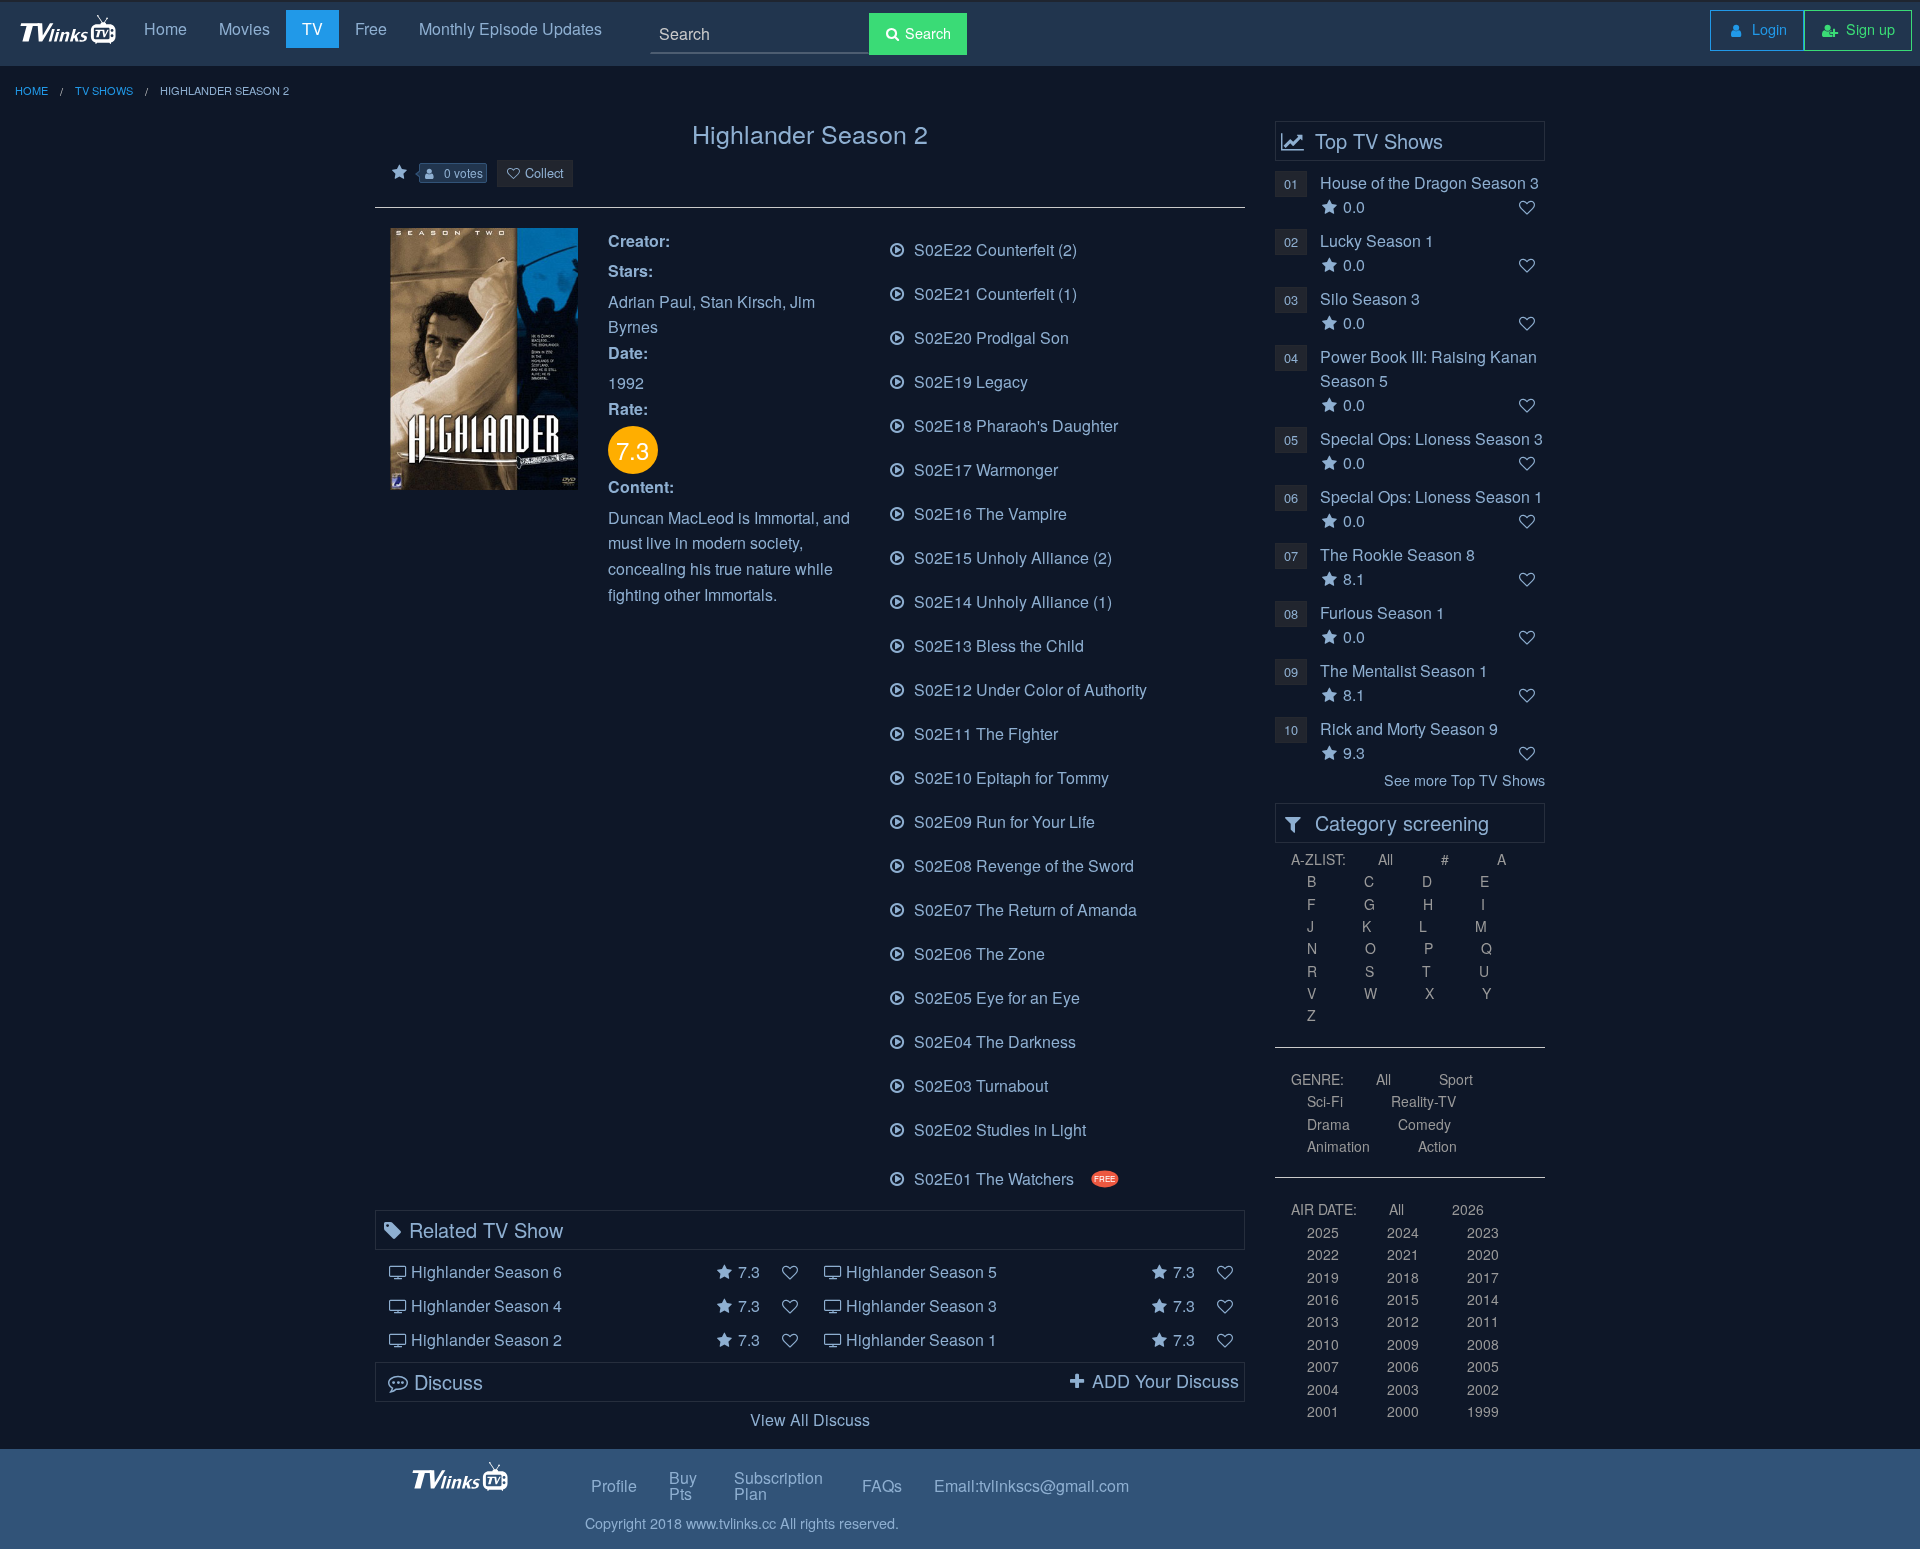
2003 (1403, 1389)
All (1385, 859)
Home (165, 28)
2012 (1403, 1321)
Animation (1338, 1146)
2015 (1403, 1299)
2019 (1323, 1277)
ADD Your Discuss (1165, 1380)
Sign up (1868, 28)
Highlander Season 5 (921, 1271)
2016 (1323, 1299)
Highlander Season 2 (486, 1339)
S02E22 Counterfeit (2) (993, 249)
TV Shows (104, 90)
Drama (1328, 1124)
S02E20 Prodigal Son (989, 337)
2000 (1403, 1411)
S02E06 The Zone (977, 953)
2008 (1483, 1344)
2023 (1483, 1232)
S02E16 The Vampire (988, 513)
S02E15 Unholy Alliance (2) (1011, 557)
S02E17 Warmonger (984, 469)
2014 (1483, 1299)
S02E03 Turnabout (979, 1085)
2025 (1323, 1232)
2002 (1483, 1389)
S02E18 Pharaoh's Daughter (1014, 425)
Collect (544, 172)
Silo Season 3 (1370, 298)
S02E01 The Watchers (1013, 1178)
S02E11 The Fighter (984, 733)
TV (312, 28)
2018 (1403, 1277)
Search (928, 32)
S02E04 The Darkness (993, 1041)
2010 (1323, 1344)
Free (371, 28)
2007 (1323, 1366)
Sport (1456, 1079)
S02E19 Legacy (969, 381)
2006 (1403, 1366)
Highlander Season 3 (921, 1305)
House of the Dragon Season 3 (1429, 182)
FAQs (882, 1485)
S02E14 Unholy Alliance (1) (1011, 601)
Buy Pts (683, 1485)
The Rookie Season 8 (1397, 554)
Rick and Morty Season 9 (1409, 728)
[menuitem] (1757, 30)
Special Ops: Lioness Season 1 (1431, 496)
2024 (1403, 1232)
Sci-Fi (1325, 1101)
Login (1767, 28)
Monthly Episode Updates (510, 28)
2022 (1323, 1254)
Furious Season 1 (1382, 612)
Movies (244, 28)
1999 (1483, 1411)
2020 (1483, 1254)
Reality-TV (1423, 1101)
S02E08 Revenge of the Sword (1022, 865)
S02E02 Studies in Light (998, 1129)
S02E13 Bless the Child (997, 645)
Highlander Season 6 (486, 1271)
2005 (1483, 1366)
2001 (1323, 1411)
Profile (614, 1485)
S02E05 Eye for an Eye (995, 997)
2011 (1483, 1321)
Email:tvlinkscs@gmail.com (1031, 1485)
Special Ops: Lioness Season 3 (1431, 438)
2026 (1468, 1209)
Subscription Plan (778, 1485)
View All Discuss (810, 1419)
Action (1437, 1146)
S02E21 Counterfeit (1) (993, 293)
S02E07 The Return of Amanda (1023, 909)
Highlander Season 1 (921, 1339)
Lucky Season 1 (1377, 240)
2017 (1483, 1277)
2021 (1403, 1254)
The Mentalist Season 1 (1404, 670)
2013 (1323, 1321)
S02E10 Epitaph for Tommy (1009, 777)
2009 (1403, 1344)
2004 (1323, 1389)
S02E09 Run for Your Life (1002, 821)
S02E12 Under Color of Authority (1028, 689)
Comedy (1424, 1124)
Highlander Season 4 (486, 1305)
